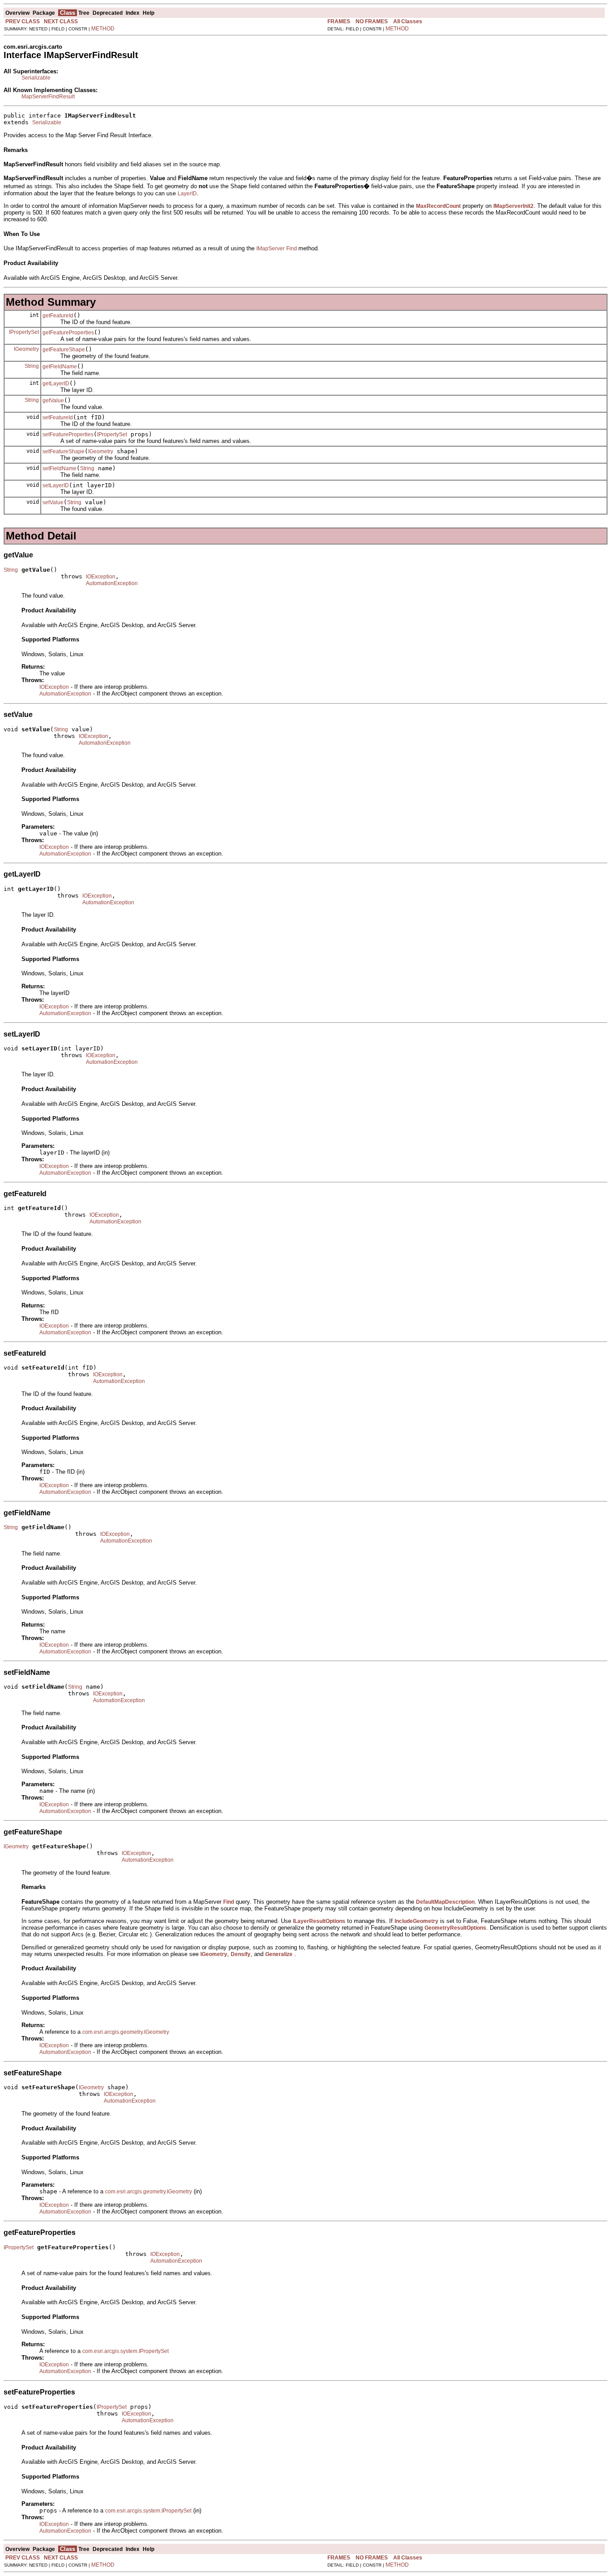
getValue (53, 401)
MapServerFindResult (48, 97)
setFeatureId (58, 417)
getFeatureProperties (68, 333)
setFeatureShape (64, 451)
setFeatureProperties (68, 434)
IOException (101, 577)
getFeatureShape (64, 350)
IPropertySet (24, 332)
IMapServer (270, 249)
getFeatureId (58, 316)
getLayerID (56, 384)
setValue (53, 502)
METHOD (103, 29)
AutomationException (112, 583)
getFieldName (60, 367)
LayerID (187, 194)
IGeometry (26, 349)
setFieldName (59, 468)
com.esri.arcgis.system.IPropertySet (125, 2351)
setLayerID (56, 485)
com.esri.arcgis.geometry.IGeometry (126, 2032)
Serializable (36, 78)
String (32, 366)
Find (292, 249)
